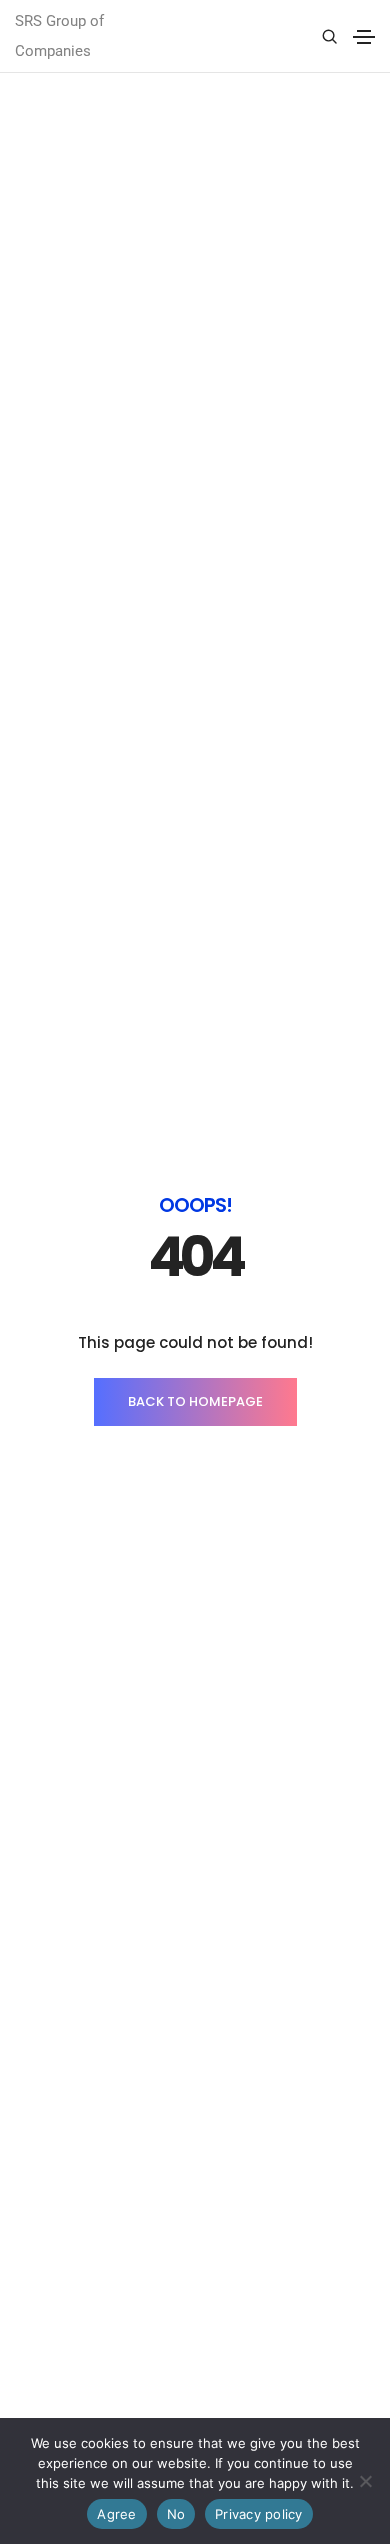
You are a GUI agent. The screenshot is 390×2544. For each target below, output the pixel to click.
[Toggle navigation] (364, 37)
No (176, 2514)
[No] (365, 2481)
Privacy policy (259, 2514)
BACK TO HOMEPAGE (195, 1401)
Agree (116, 2514)
